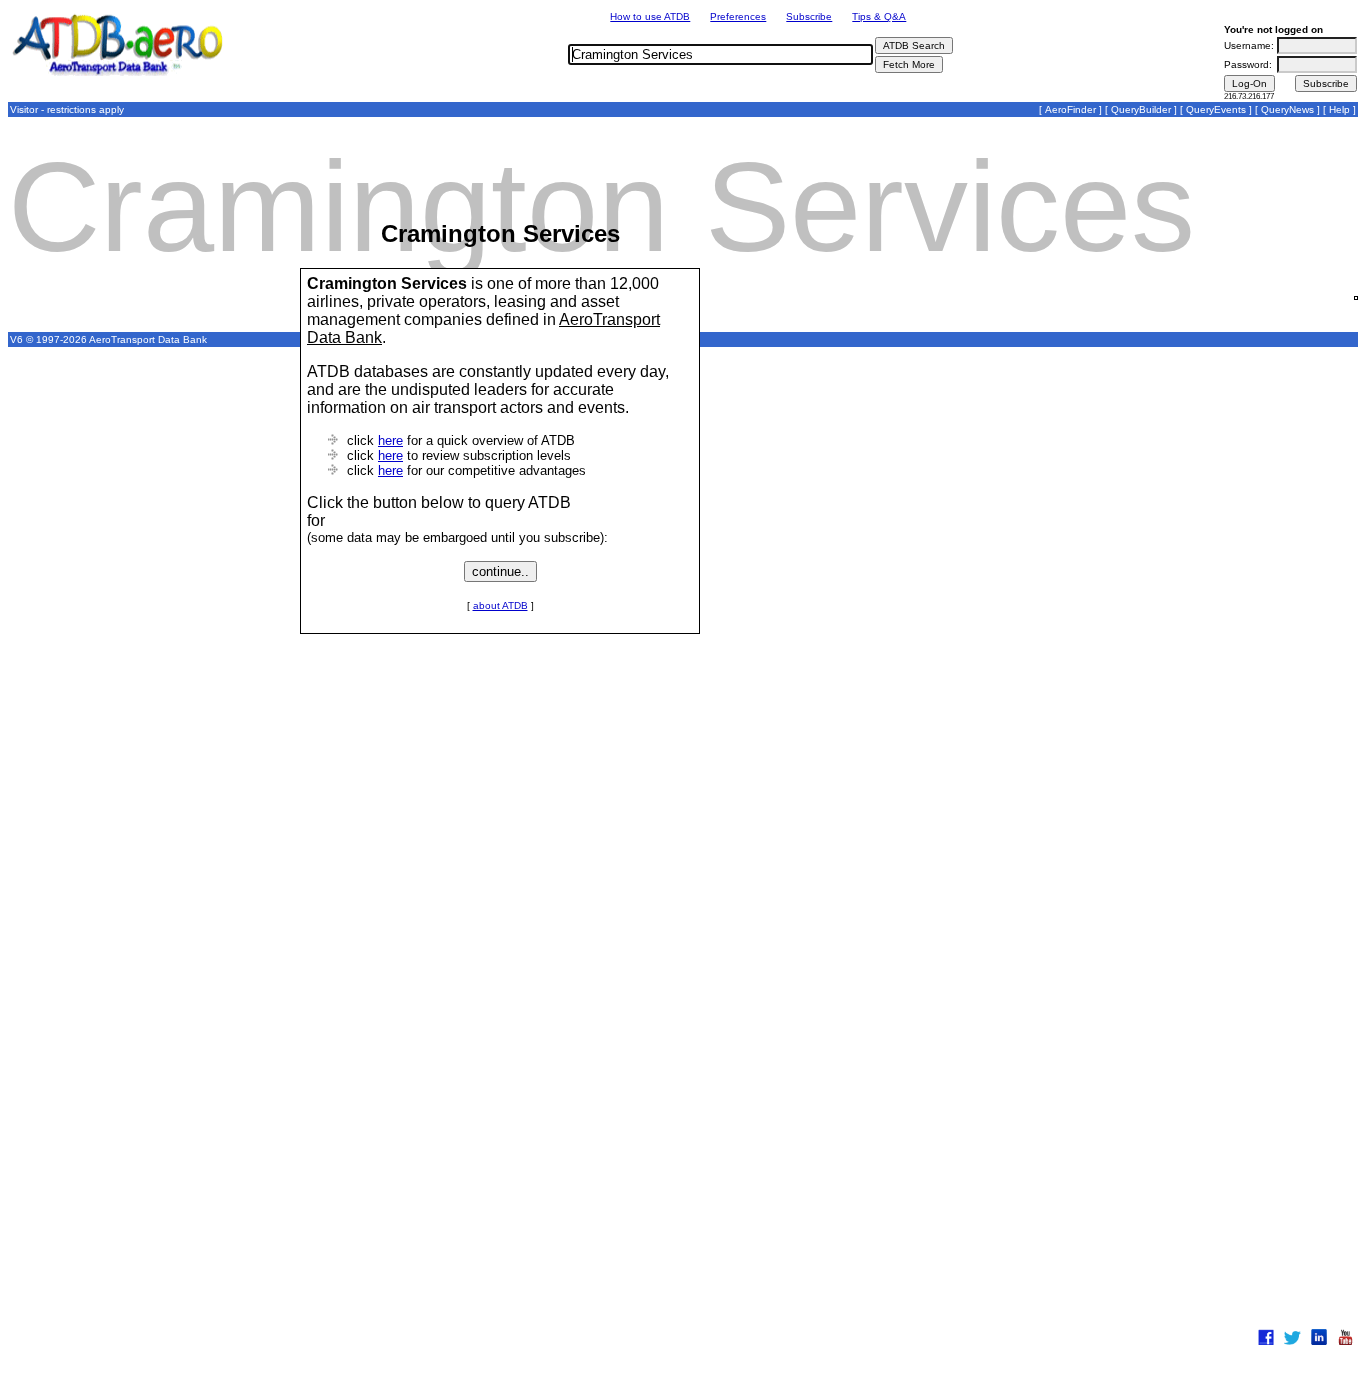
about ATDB (500, 605)
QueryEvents (1216, 109)
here (390, 440)
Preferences (738, 16)
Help (1339, 109)
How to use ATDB (650, 16)
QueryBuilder (1141, 109)
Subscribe (809, 16)
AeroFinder (1070, 109)
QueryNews (1287, 109)
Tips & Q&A (879, 16)
